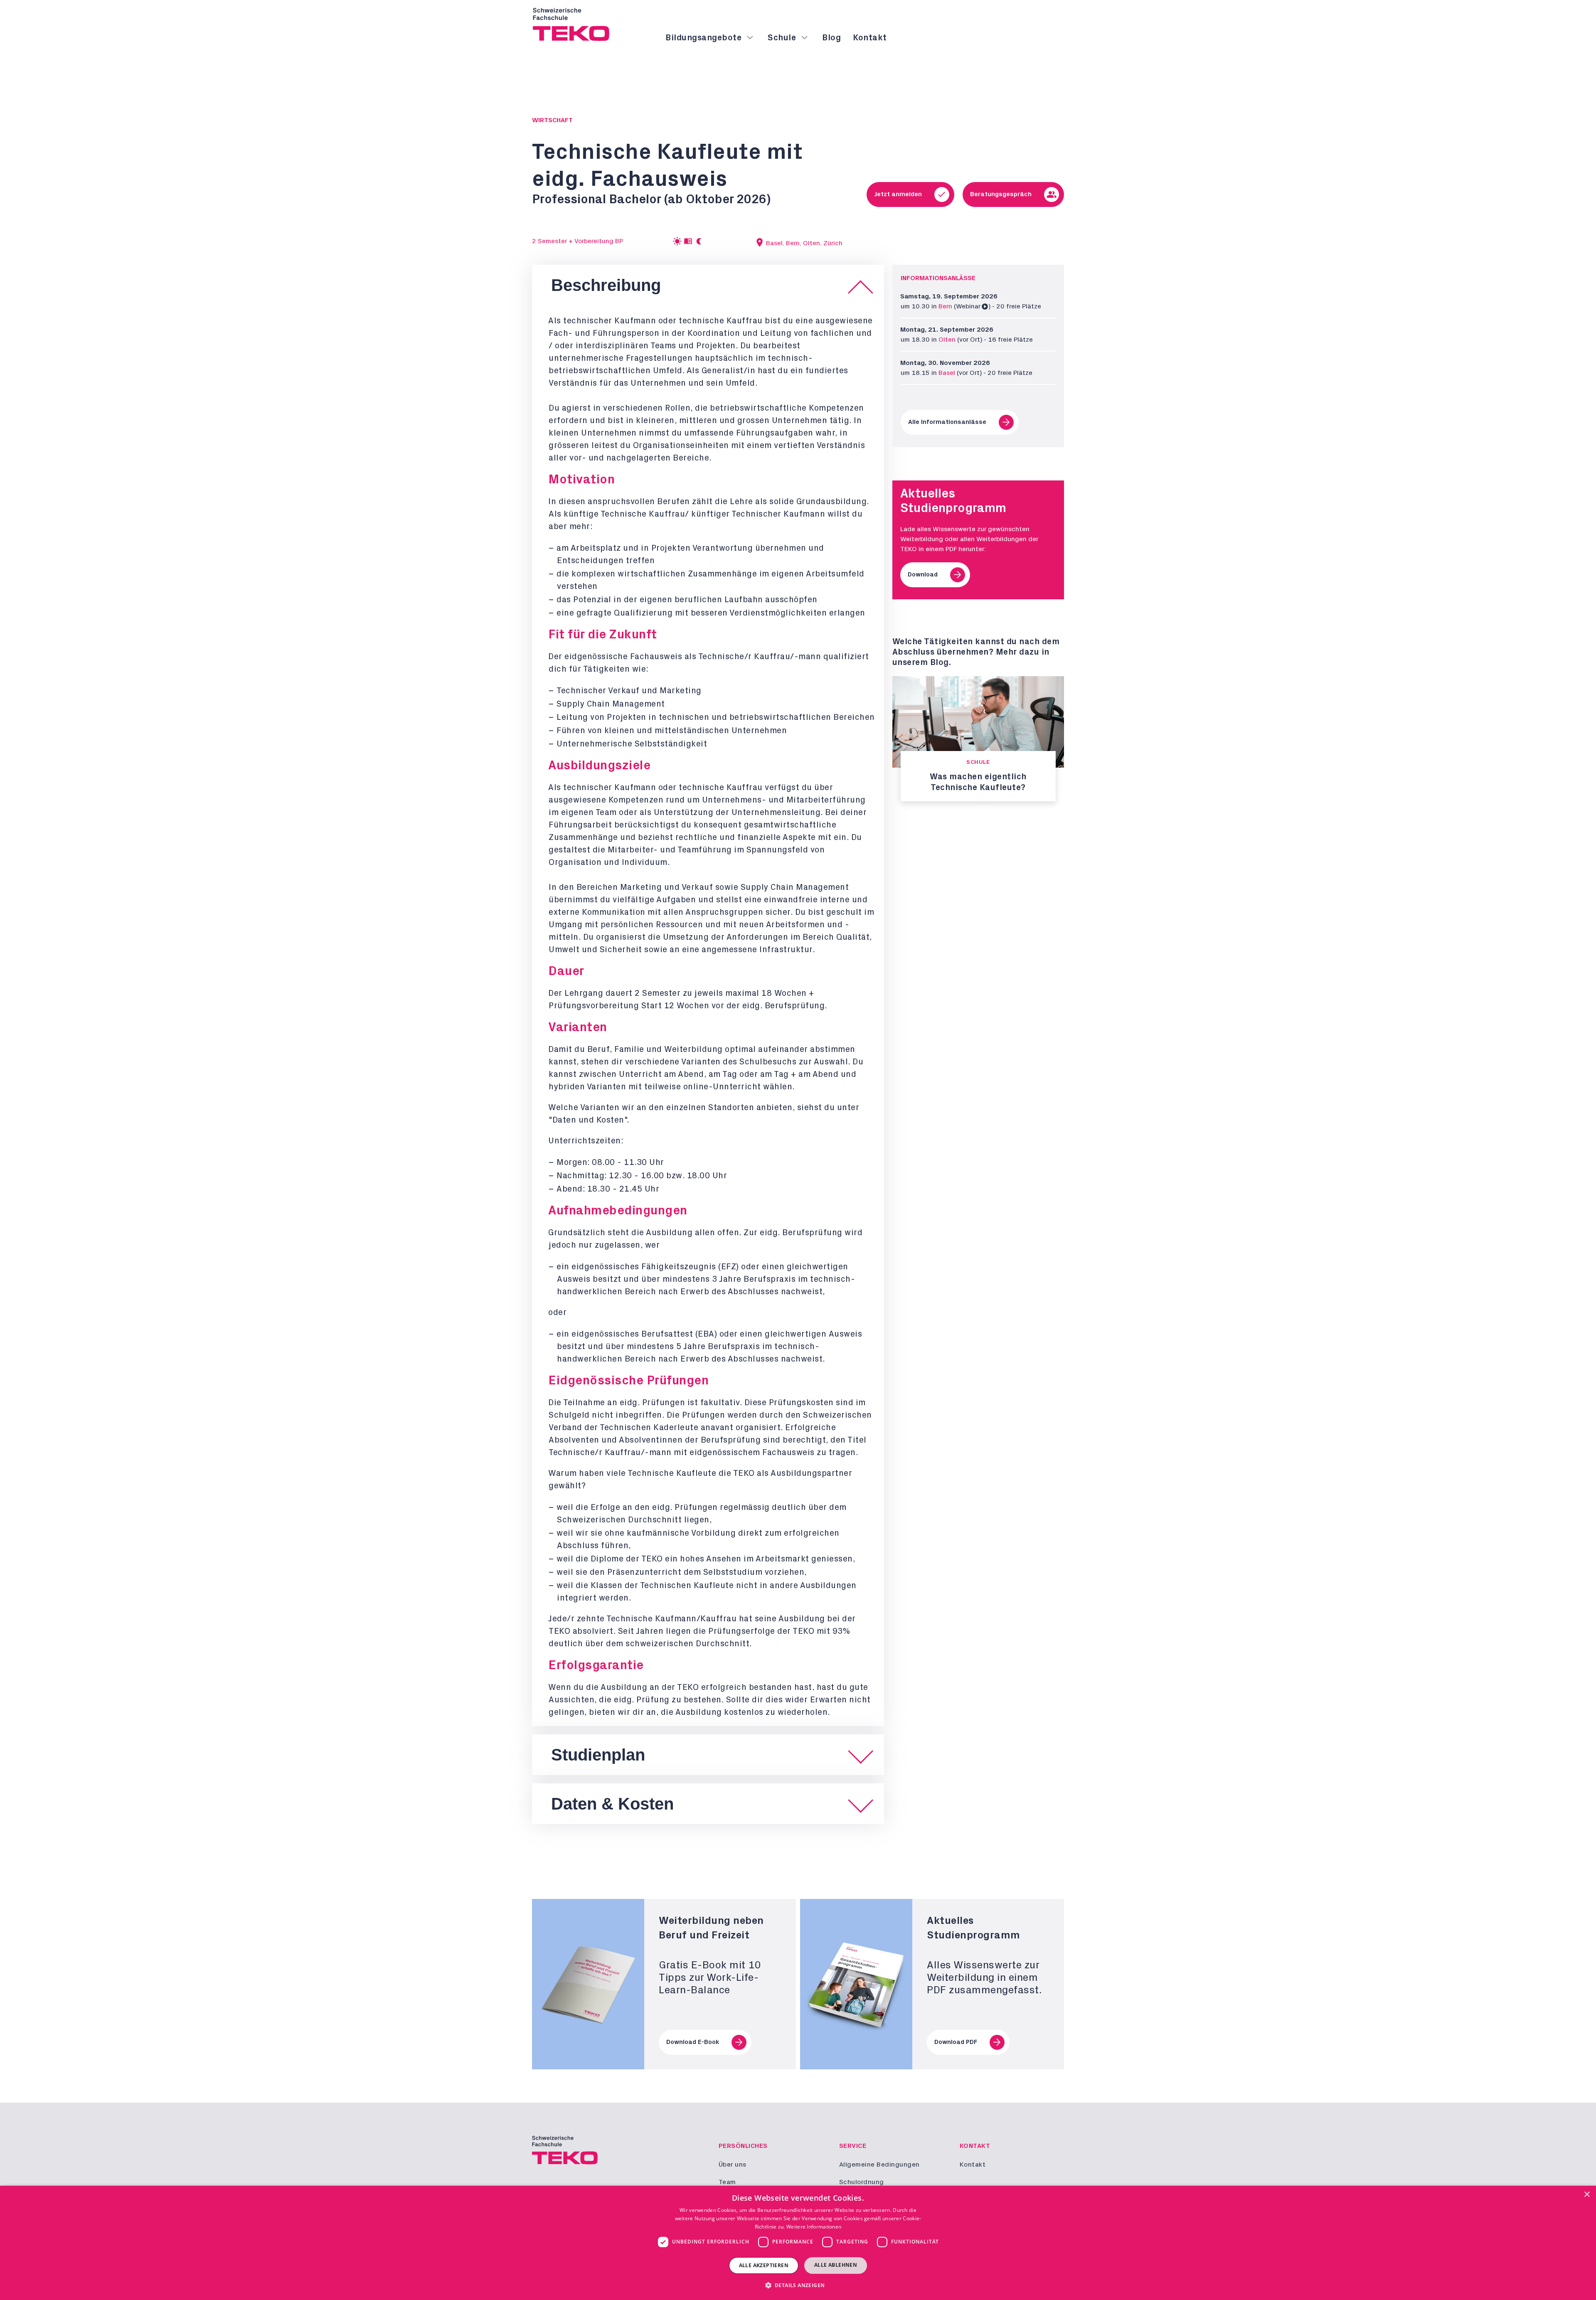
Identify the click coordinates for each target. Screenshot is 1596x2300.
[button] (798, 2285)
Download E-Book (693, 2042)
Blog (832, 38)
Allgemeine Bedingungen (880, 2165)
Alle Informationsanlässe (947, 422)
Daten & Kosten (612, 1804)
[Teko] (571, 25)
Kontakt (870, 38)
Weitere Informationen (814, 2227)
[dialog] (798, 2243)
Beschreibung (606, 285)
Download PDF (956, 2042)
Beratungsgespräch (1001, 194)
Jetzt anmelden (898, 194)
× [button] (1587, 2195)
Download (923, 575)
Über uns (733, 2165)
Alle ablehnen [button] (836, 2265)
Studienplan (598, 1755)
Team (728, 2182)
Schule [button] (782, 38)
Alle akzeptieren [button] (764, 2265)
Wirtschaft (552, 120)
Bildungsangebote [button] (704, 38)
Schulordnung (862, 2182)
